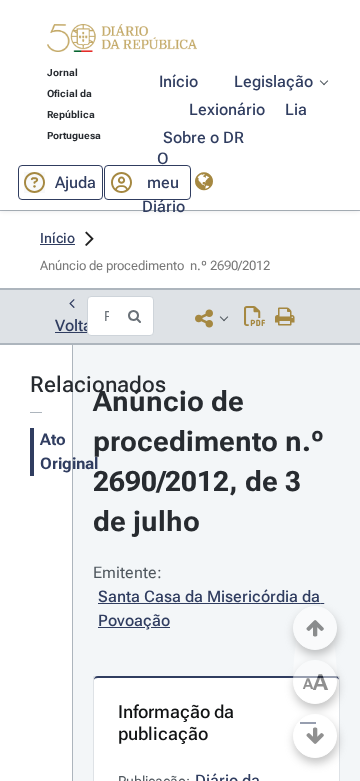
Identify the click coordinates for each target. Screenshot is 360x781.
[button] (122, 41)
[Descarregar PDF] (254, 318)
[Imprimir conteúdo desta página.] (285, 318)
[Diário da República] (122, 42)
